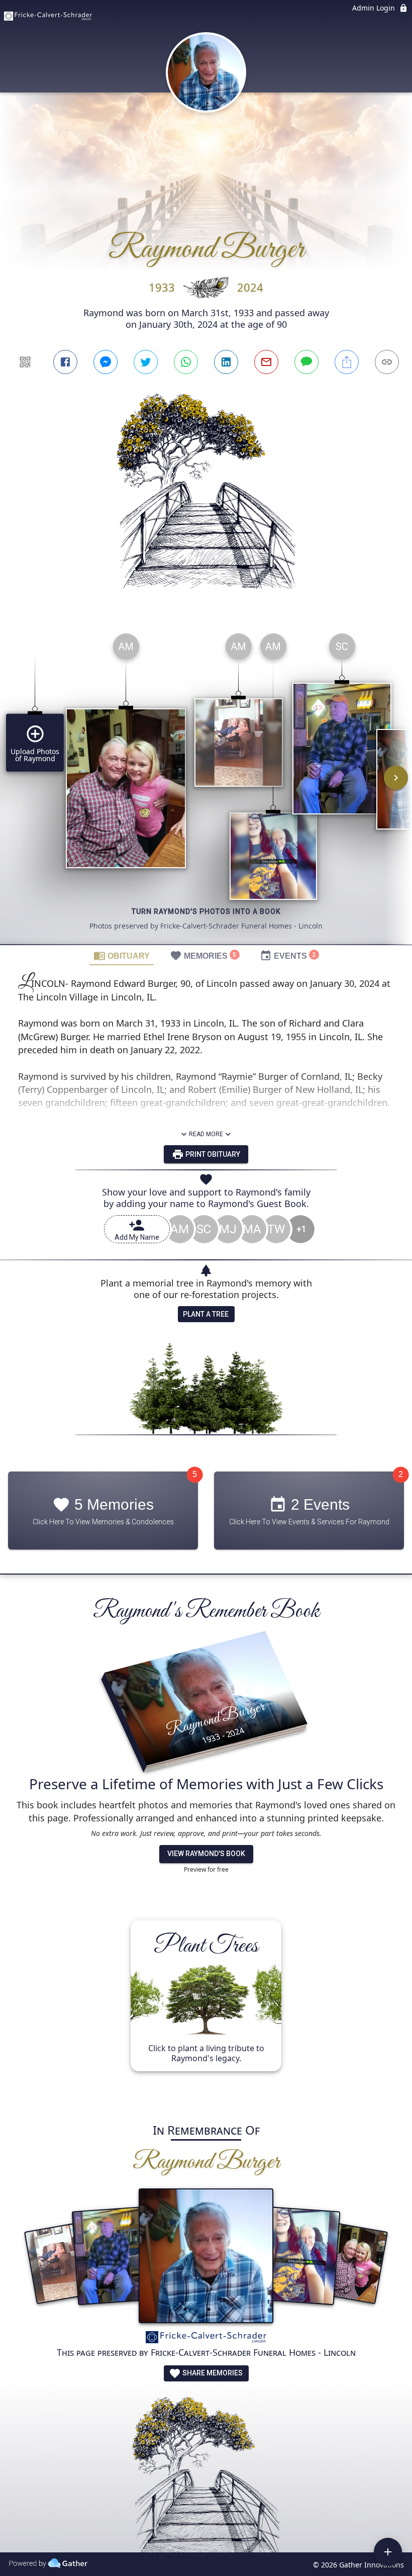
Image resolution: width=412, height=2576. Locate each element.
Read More (206, 1134)
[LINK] (387, 362)
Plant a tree (206, 1314)
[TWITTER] (146, 362)
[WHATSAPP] (186, 362)
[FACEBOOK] (65, 362)
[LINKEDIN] (226, 362)
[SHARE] (347, 362)
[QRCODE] (25, 362)
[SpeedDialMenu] (388, 2552)
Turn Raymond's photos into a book (206, 911)
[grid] (206, 785)
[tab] (122, 955)
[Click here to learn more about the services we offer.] (206, 2339)
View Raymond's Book (206, 1854)
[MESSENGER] (106, 362)
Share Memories (212, 2373)
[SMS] (306, 362)
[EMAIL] (266, 362)
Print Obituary (212, 1154)
